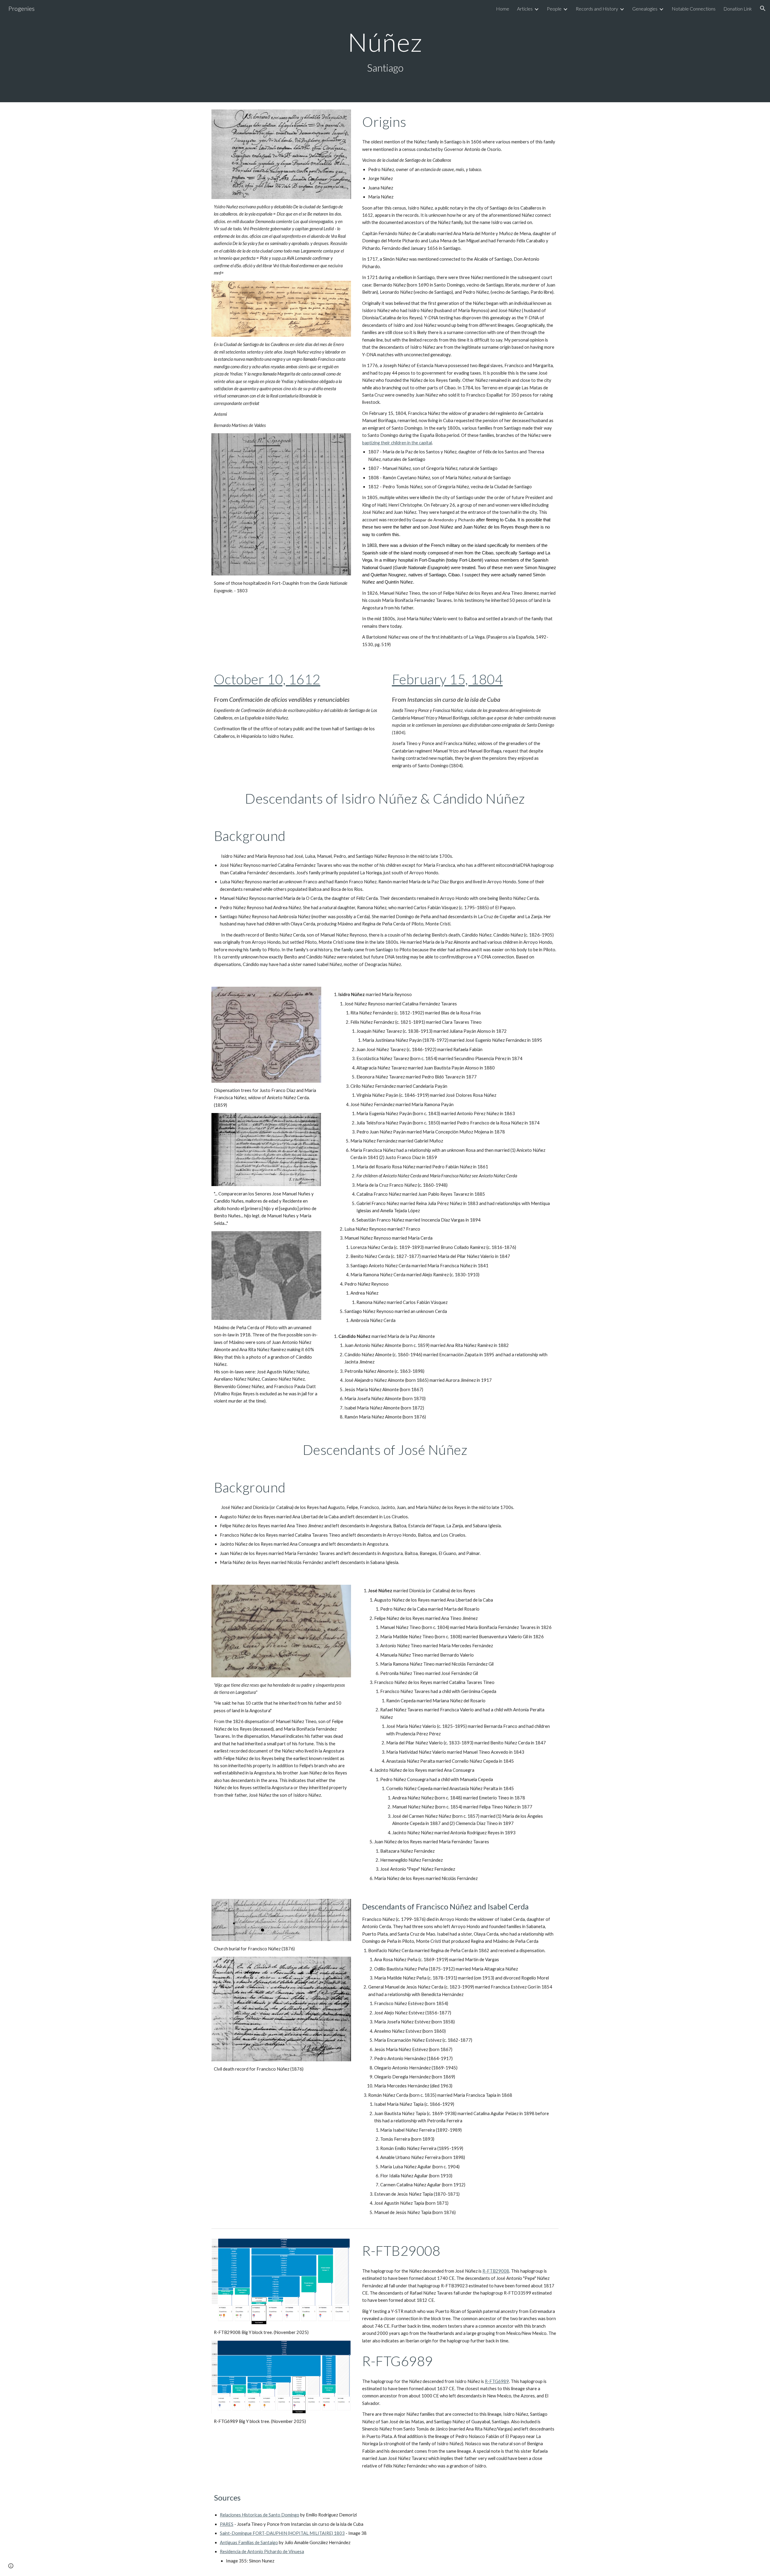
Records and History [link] (597, 9)
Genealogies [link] (645, 9)
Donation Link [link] (738, 9)
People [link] (554, 9)
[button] (763, 8)
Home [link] (503, 9)
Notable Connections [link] (694, 9)
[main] (385, 51)
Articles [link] (525, 9)
